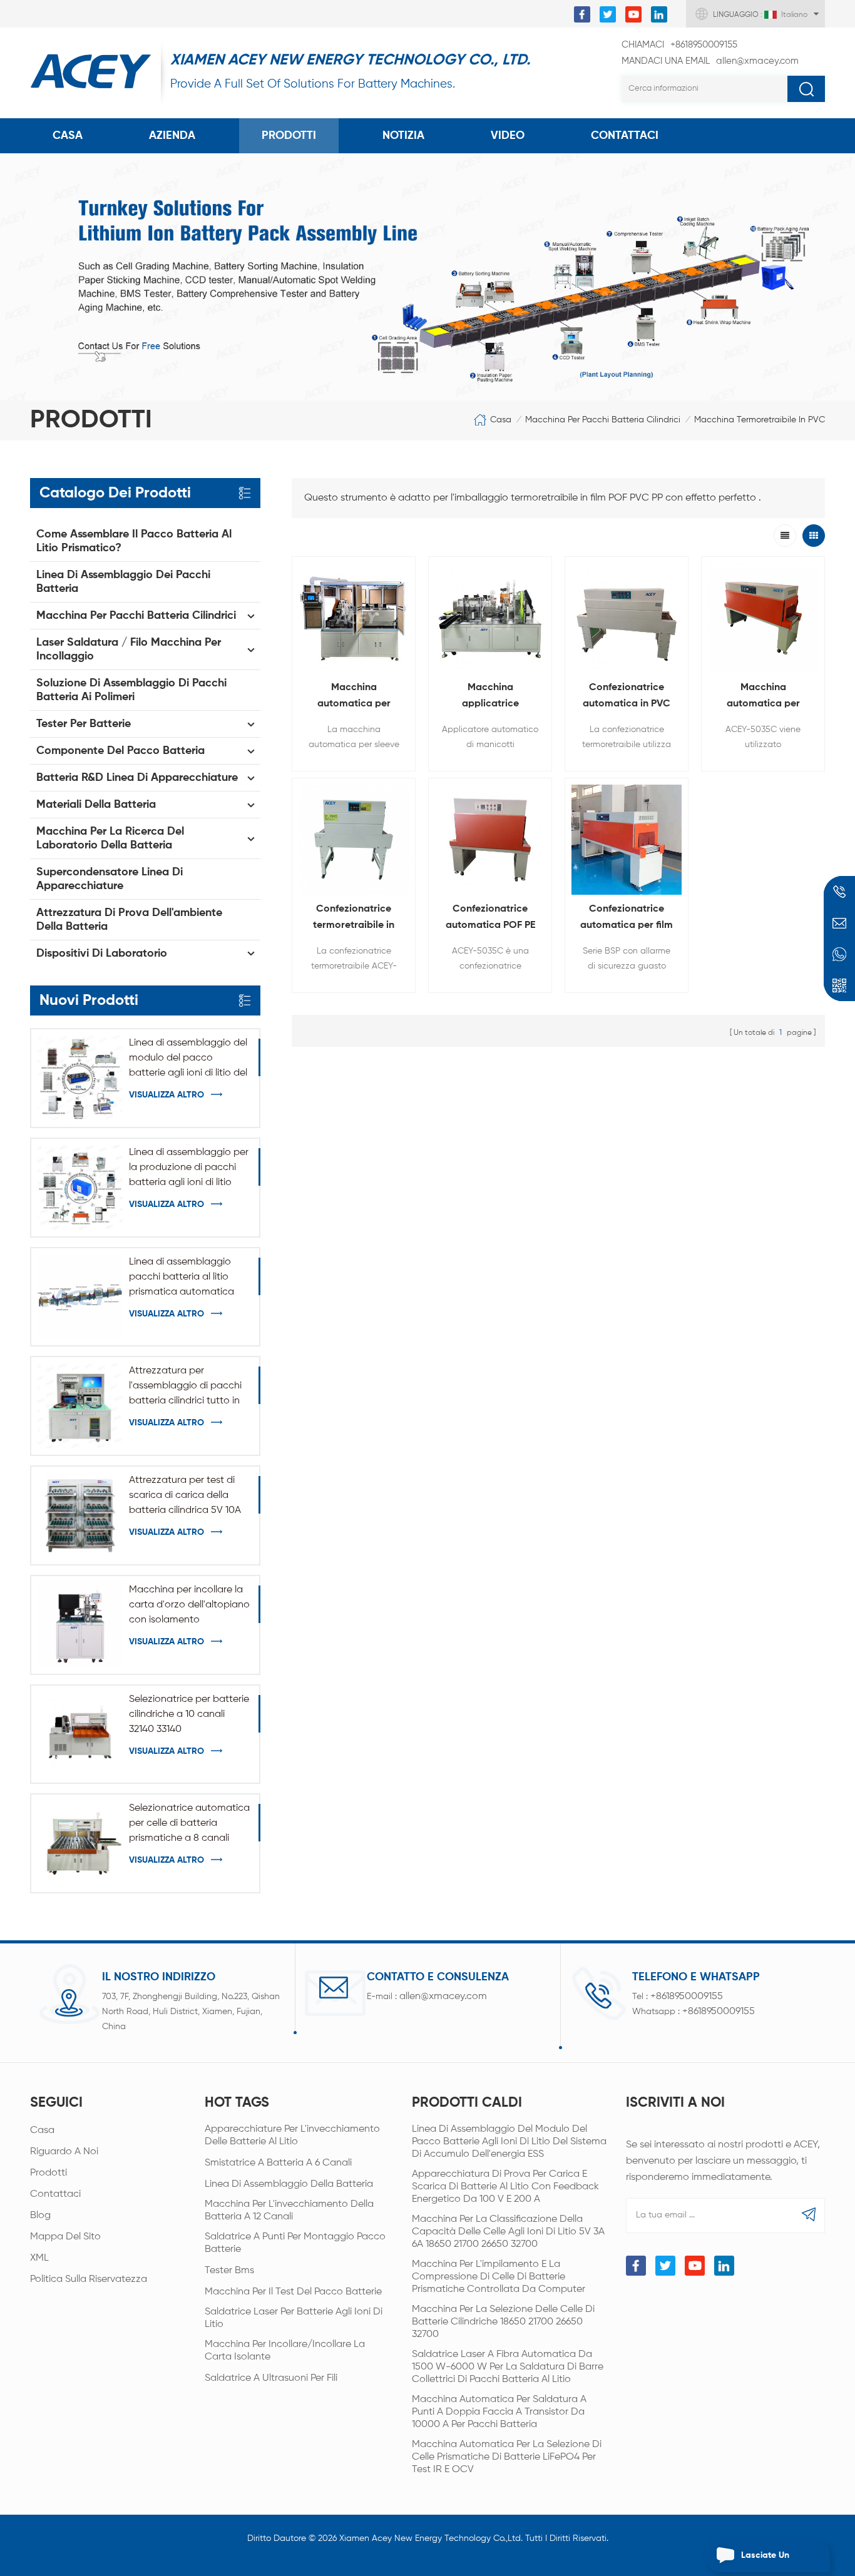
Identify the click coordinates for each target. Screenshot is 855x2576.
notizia (403, 136)
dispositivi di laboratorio (102, 954)
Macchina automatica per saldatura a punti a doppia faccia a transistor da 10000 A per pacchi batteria (499, 2412)
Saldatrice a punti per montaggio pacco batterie (295, 2243)
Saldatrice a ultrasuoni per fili (271, 2378)
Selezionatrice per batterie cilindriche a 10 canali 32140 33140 (189, 1714)
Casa (68, 136)
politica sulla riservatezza (89, 2279)
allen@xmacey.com (710, 61)
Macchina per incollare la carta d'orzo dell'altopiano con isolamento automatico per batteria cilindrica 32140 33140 (189, 1606)
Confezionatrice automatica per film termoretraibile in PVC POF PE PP (627, 919)
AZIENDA (172, 136)
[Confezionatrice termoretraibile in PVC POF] (354, 840)
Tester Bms (229, 2271)
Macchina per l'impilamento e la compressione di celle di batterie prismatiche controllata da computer (499, 2277)
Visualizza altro (166, 1095)
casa (42, 2131)
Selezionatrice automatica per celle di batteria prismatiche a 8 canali (189, 1823)
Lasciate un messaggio (765, 2562)
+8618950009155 (679, 45)
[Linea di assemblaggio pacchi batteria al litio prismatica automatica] (80, 1297)
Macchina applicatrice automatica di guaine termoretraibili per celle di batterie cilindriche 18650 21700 (490, 697)
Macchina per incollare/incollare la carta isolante (285, 2351)
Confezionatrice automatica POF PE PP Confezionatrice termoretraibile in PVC (490, 919)
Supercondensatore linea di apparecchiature (110, 879)
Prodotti (289, 136)
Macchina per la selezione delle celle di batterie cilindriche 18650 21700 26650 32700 (503, 2322)
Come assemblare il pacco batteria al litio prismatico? (134, 541)
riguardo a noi (64, 2152)
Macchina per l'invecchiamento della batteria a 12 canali (289, 2211)
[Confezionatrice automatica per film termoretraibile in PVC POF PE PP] (627, 840)
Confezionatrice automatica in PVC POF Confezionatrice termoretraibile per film (627, 697)
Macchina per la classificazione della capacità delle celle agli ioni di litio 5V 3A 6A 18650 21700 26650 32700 (508, 2232)
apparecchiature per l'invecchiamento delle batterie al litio (292, 2136)
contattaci (625, 136)
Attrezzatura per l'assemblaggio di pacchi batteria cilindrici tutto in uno (185, 1387)
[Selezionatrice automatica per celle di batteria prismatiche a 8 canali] (80, 1843)
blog (40, 2216)
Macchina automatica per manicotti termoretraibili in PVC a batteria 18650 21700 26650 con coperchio (354, 697)
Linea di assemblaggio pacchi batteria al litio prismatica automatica (182, 1277)
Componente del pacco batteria (120, 751)
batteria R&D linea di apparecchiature (137, 778)
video (508, 136)
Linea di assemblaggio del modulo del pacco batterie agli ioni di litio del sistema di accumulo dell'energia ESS (188, 1059)
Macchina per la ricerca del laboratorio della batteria (110, 838)
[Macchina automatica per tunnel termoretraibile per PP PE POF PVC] (763, 618)
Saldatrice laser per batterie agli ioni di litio (294, 2318)
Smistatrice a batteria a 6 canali (278, 2163)
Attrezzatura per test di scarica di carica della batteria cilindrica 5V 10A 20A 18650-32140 (185, 1497)
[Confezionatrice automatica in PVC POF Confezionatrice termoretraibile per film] (627, 618)
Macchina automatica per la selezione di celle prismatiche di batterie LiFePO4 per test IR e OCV (507, 2457)
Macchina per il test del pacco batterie (293, 2292)
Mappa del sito (65, 2237)
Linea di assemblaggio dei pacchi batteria (123, 582)
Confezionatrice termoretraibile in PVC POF (354, 919)
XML (39, 2258)
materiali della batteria (96, 805)
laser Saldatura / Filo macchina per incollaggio (129, 649)
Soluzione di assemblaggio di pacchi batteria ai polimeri (131, 690)
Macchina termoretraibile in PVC (760, 420)
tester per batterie (84, 724)
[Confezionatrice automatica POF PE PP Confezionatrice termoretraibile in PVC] (490, 840)
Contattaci (55, 2194)
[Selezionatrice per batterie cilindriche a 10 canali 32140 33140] (80, 1734)
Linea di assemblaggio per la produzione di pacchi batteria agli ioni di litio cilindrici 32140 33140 (189, 1169)
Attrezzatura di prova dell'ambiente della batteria (129, 920)
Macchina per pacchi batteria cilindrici (603, 420)
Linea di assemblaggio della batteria (289, 2184)
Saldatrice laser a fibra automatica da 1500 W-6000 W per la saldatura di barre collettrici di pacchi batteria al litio (508, 2367)
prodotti (49, 2173)
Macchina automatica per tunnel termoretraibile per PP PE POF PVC (763, 697)
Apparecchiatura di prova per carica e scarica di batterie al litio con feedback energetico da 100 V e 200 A (505, 2187)
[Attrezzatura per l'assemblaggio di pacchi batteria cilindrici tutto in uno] (80, 1406)
